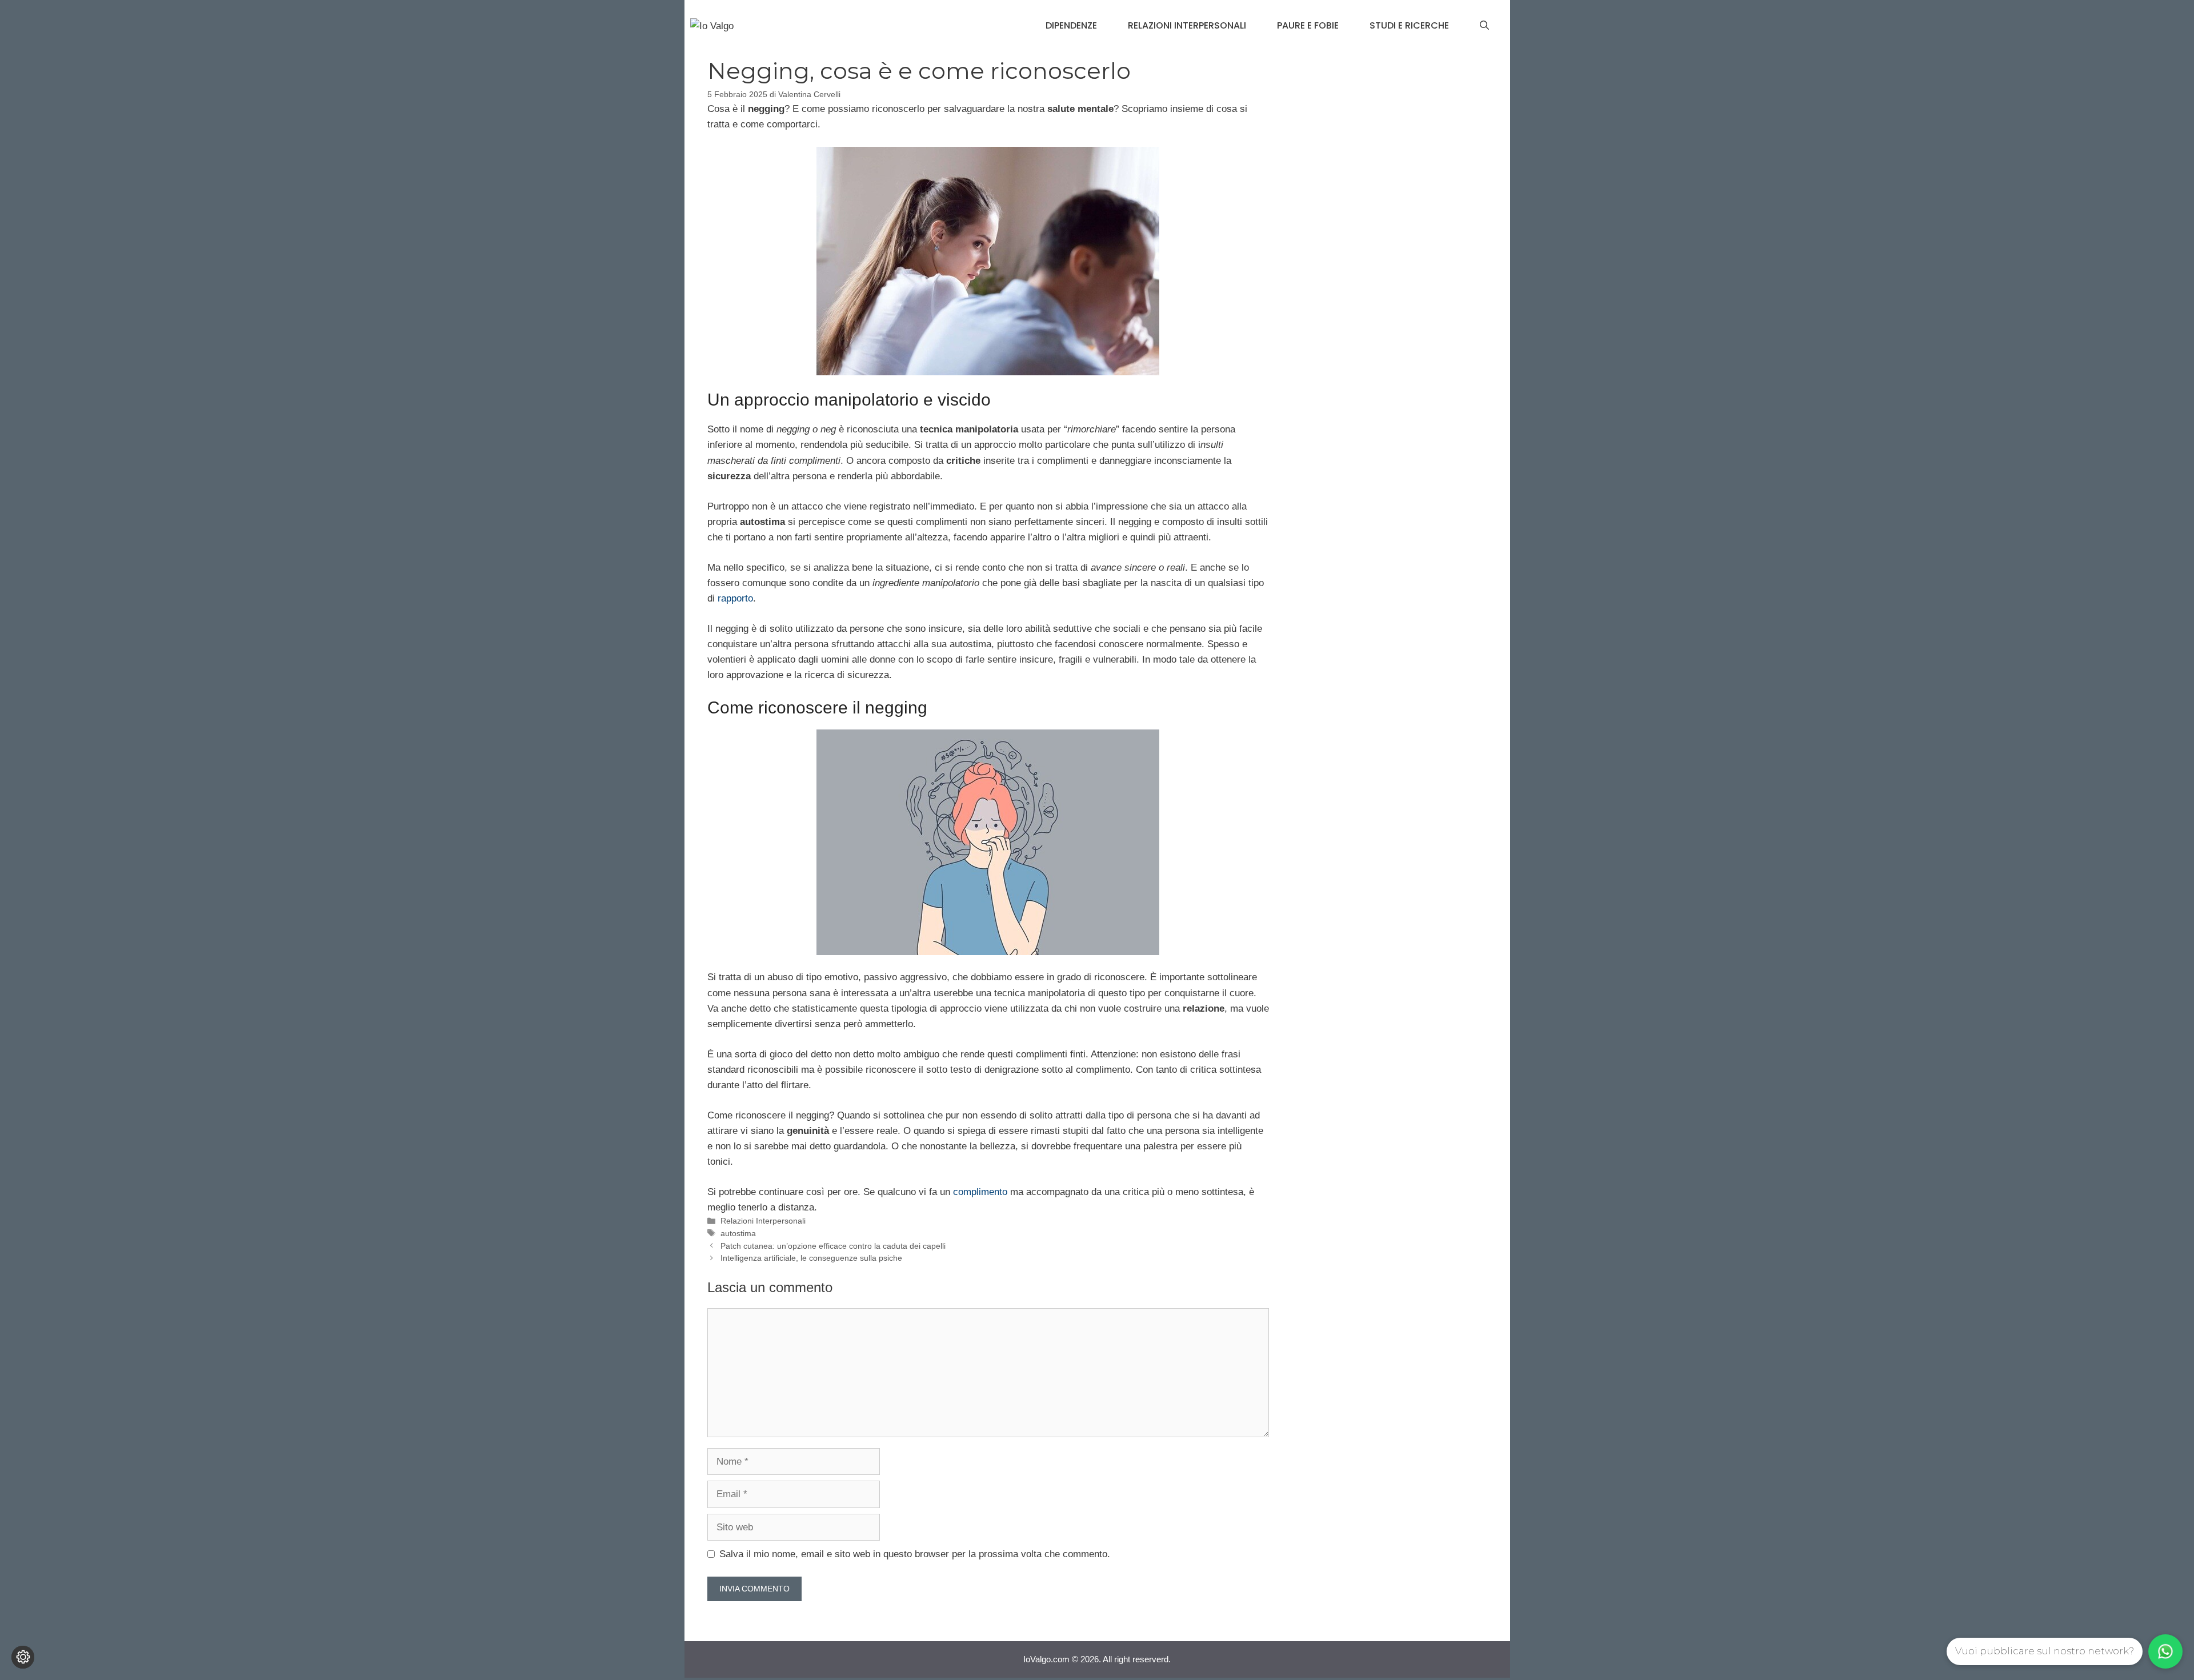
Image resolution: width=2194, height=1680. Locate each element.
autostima (738, 1233)
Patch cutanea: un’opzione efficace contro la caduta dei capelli (833, 1246)
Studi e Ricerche (1409, 25)
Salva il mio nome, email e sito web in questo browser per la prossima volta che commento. (915, 1554)
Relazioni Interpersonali (1187, 25)
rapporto (735, 598)
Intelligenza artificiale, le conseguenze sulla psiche (811, 1258)
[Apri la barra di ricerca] (1484, 26)
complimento (980, 1192)
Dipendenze (1071, 25)
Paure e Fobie (1308, 25)
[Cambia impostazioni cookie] (23, 1657)
